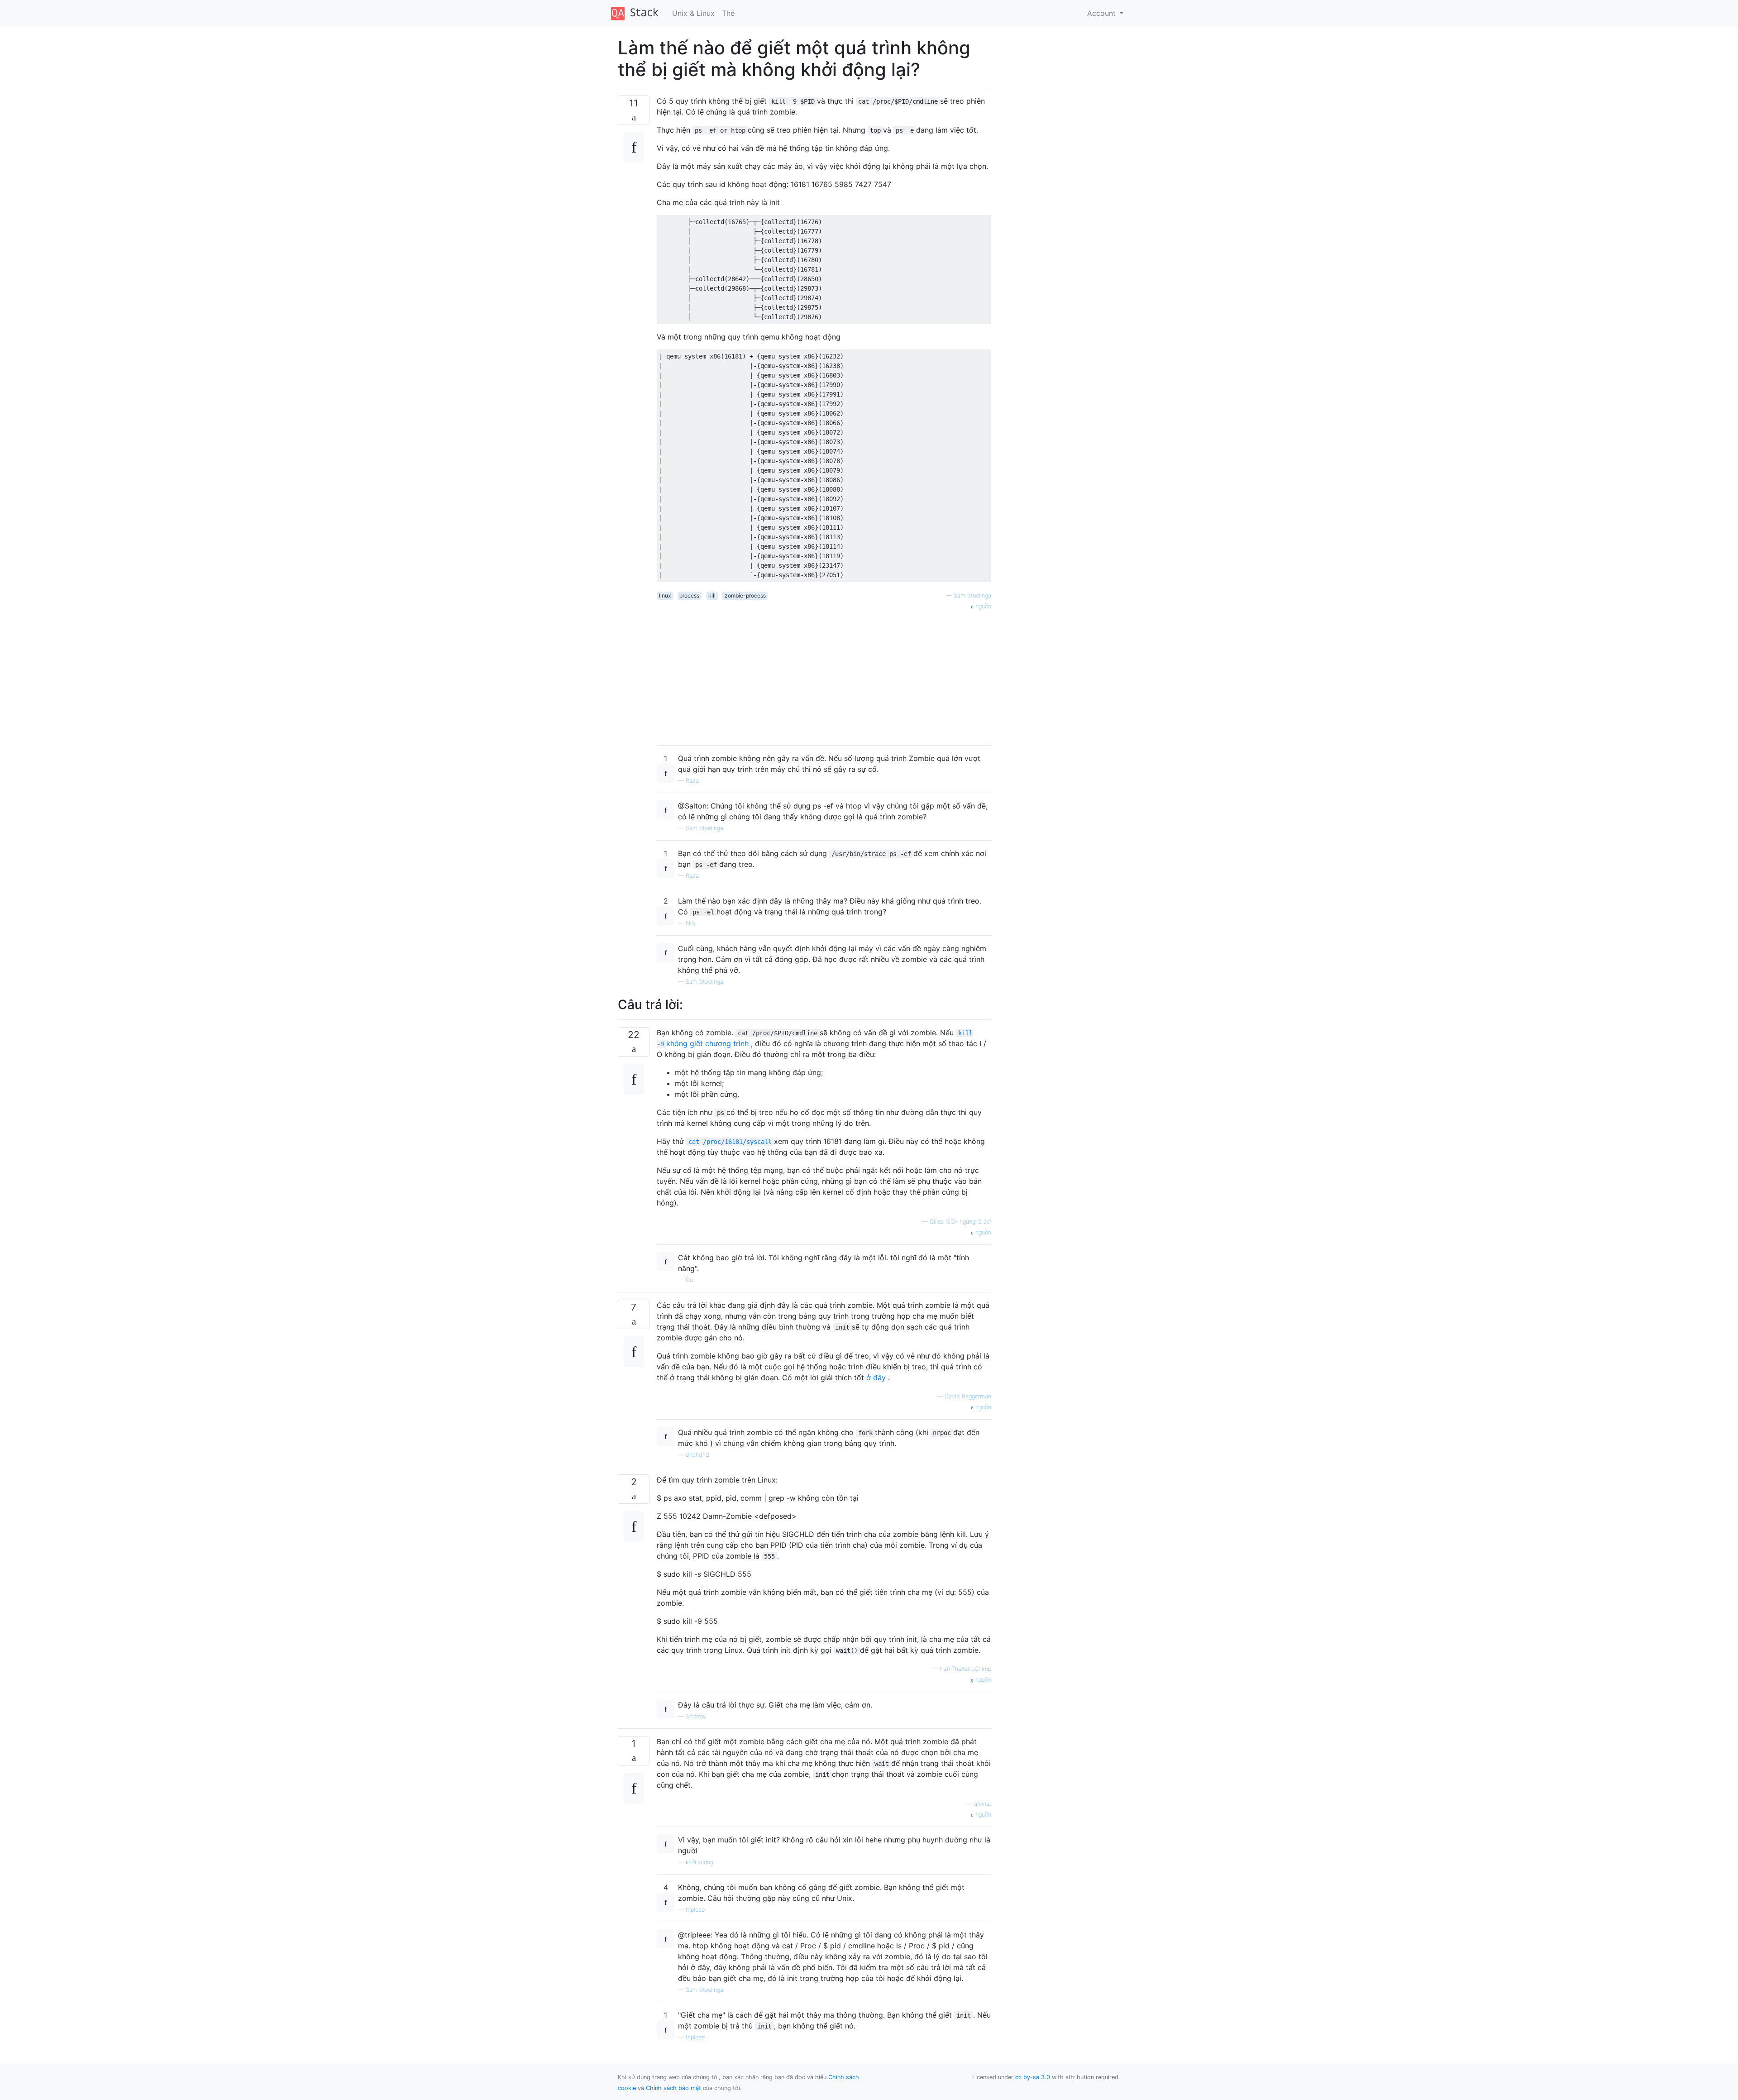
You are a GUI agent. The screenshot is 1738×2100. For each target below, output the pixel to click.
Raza (692, 781)
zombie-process (745, 596)
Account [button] (1103, 13)
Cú (689, 1280)
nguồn (982, 606)
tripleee (695, 1910)
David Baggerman (968, 1396)
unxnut (983, 1804)
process (689, 596)
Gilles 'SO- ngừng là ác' (960, 1222)
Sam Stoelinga (972, 596)
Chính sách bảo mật (673, 2088)
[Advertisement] (824, 674)
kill (712, 596)
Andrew (696, 1716)
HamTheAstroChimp (965, 1669)
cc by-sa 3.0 (1033, 2077)
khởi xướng (699, 1862)
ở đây (876, 1378)
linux (665, 596)
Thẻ (728, 13)
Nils (691, 923)
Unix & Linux (693, 13)
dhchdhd (697, 1455)
